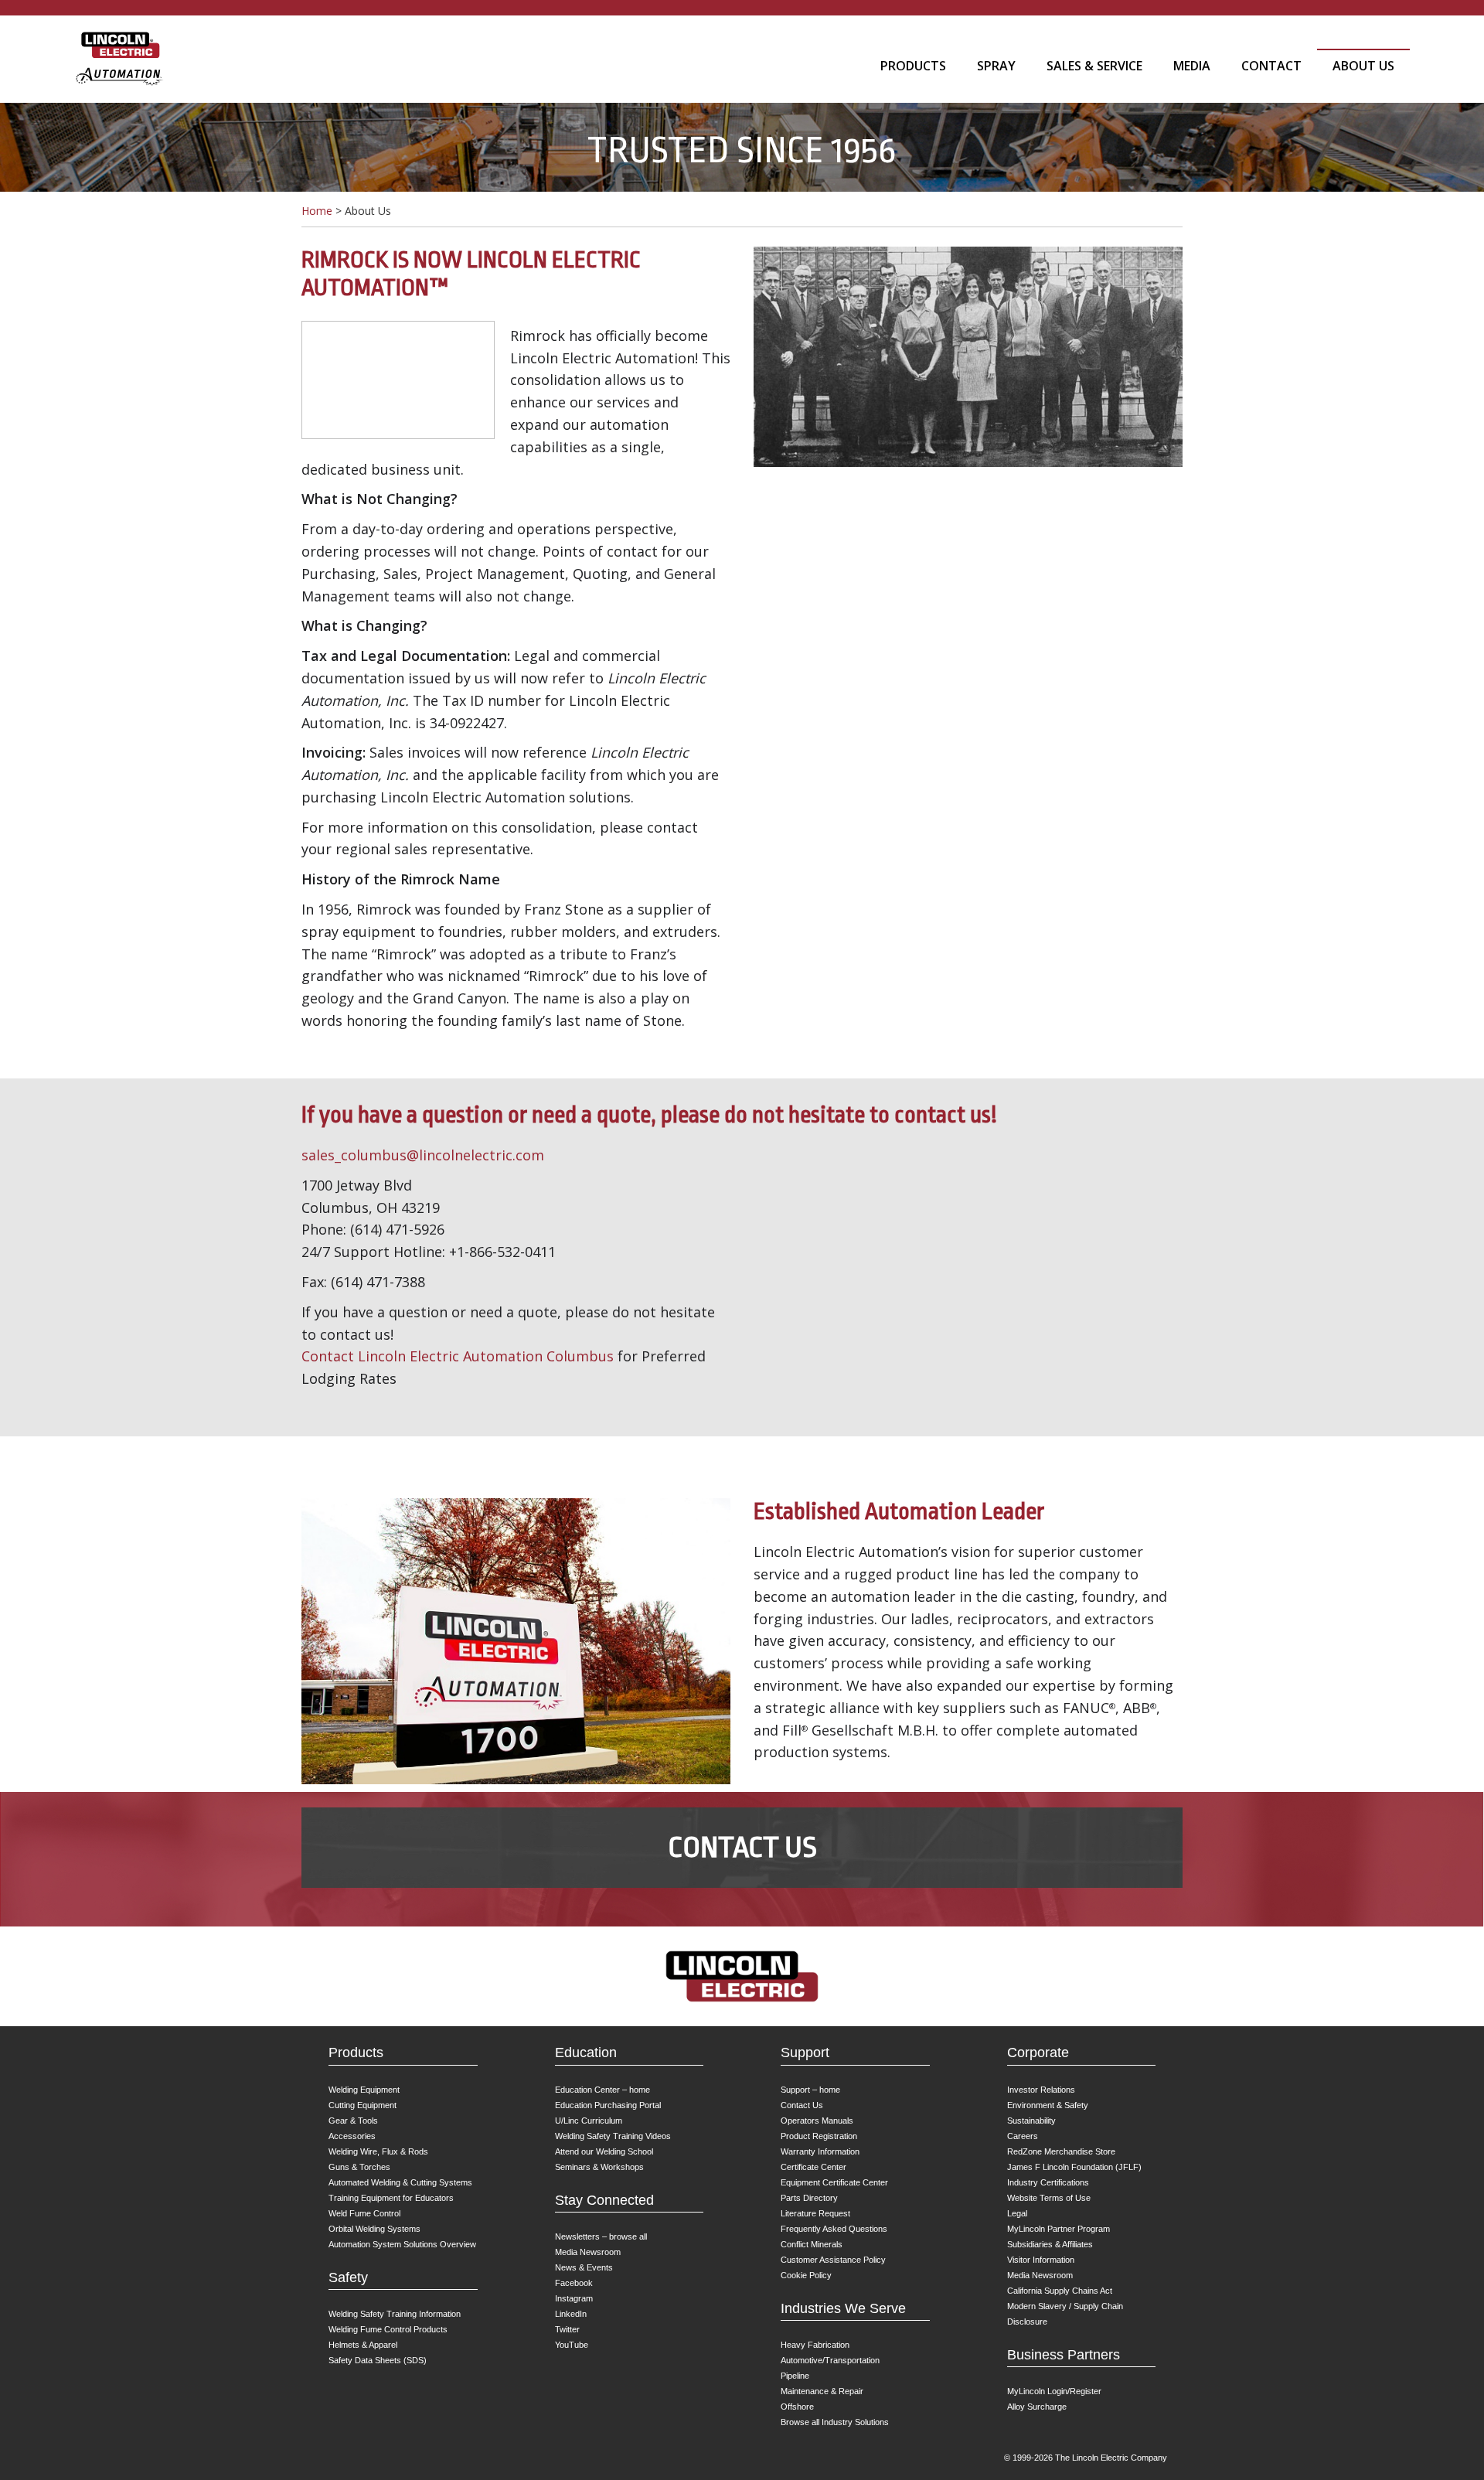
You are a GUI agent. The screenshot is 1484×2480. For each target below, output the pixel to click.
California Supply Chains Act (1060, 2291)
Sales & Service (1094, 66)
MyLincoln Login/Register (1054, 2391)
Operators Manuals (817, 2121)
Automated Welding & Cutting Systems (400, 2182)
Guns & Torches (359, 2167)
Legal (1017, 2213)
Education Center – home (602, 2090)
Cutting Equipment (362, 2105)
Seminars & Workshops (599, 2167)
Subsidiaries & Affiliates (1050, 2244)
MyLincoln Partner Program (1059, 2229)
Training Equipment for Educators (391, 2198)
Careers (1023, 2136)
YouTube (572, 2345)
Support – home (810, 2090)
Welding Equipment (364, 2090)
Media (1192, 66)
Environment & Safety (1048, 2105)
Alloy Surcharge (1037, 2407)
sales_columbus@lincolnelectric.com (423, 1155)
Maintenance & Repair (822, 2391)
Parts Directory (809, 2198)
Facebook (574, 2283)
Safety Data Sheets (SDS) (378, 2360)
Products (913, 66)
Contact (1271, 66)
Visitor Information (1041, 2260)
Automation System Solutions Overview (402, 2244)
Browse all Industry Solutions (835, 2422)
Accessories (352, 2136)
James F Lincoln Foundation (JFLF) (1074, 2167)
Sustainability (1031, 2121)
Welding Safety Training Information (395, 2314)
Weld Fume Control (364, 2213)
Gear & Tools (353, 2121)
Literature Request (815, 2213)
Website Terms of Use (1049, 2198)
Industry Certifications (1048, 2182)
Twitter (567, 2329)
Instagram (574, 2298)
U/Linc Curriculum (589, 2121)
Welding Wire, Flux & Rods (378, 2151)
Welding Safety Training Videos (613, 2136)
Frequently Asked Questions (834, 2229)
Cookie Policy (806, 2275)
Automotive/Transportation (830, 2360)
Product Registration (819, 2136)
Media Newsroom (588, 2252)
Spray (996, 66)
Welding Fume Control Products (388, 2329)
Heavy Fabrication (815, 2345)
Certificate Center (813, 2167)
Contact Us (742, 1847)
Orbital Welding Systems (374, 2229)
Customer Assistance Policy (833, 2260)
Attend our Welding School (604, 2151)
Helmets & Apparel (363, 2345)
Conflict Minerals (812, 2244)
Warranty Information (820, 2151)
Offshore (797, 2407)
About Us (1363, 66)
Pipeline (795, 2376)
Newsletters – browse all (601, 2236)
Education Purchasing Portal (608, 2105)
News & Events (584, 2267)
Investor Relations (1041, 2090)
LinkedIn (571, 2314)
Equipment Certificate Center (834, 2182)
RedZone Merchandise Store (1061, 2151)
